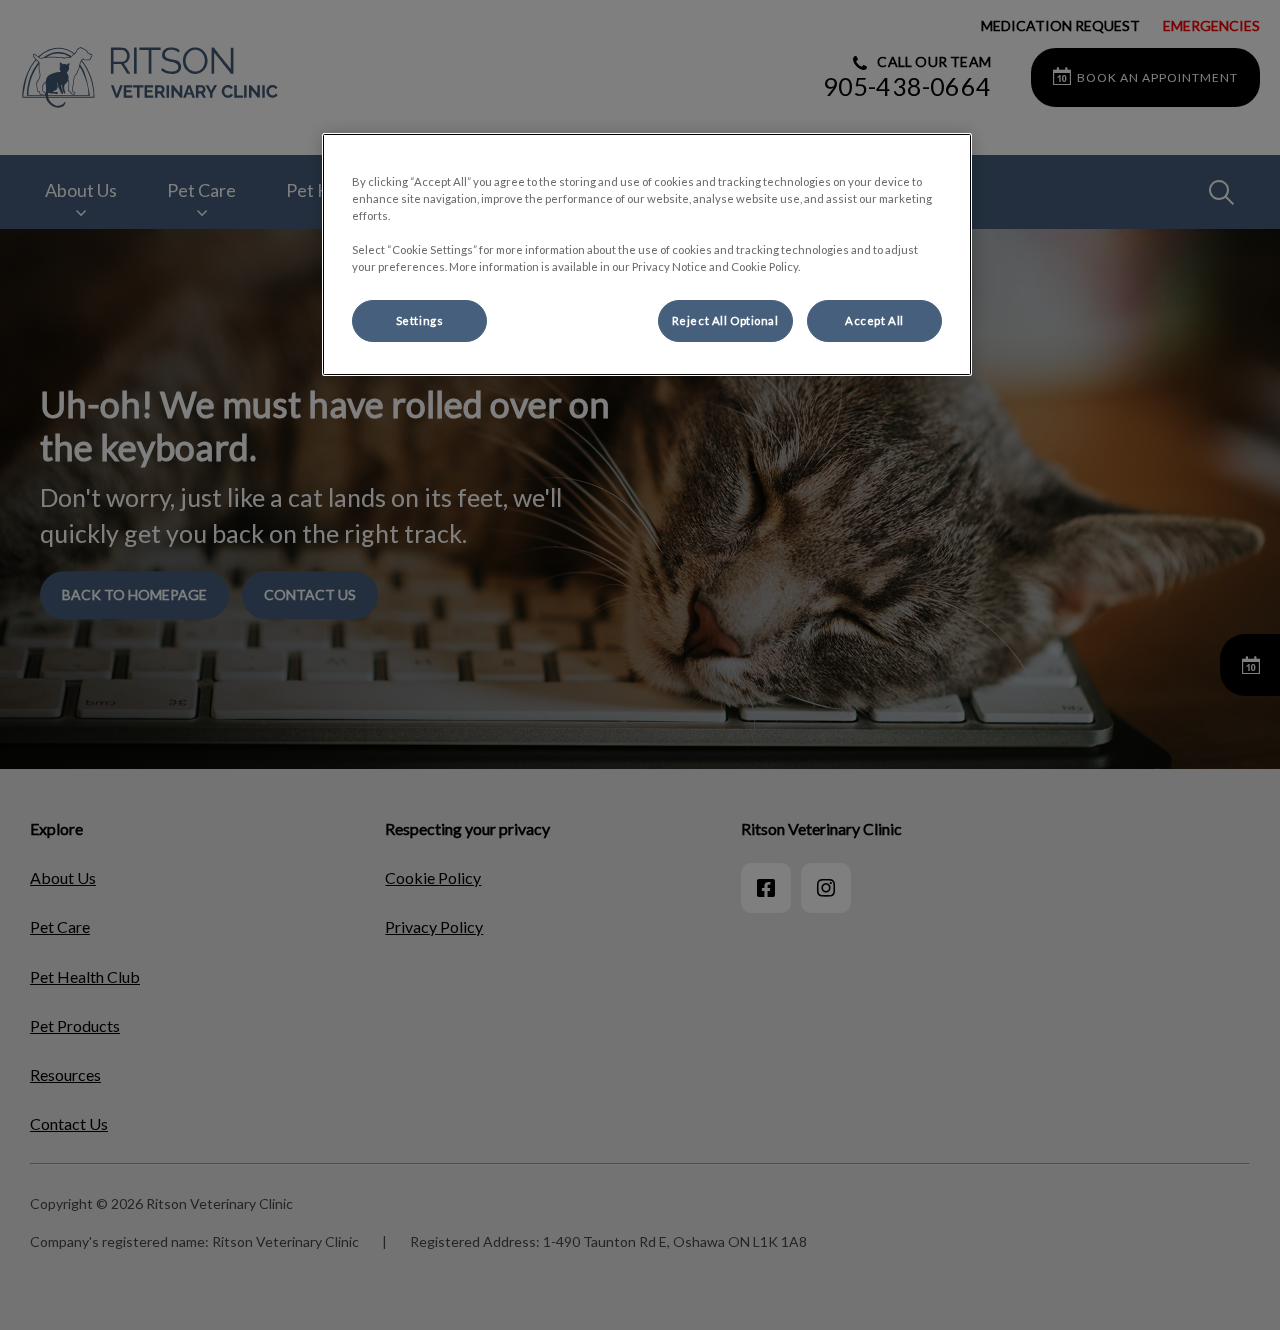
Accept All (874, 320)
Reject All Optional (725, 320)
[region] (647, 254)
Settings (420, 320)
